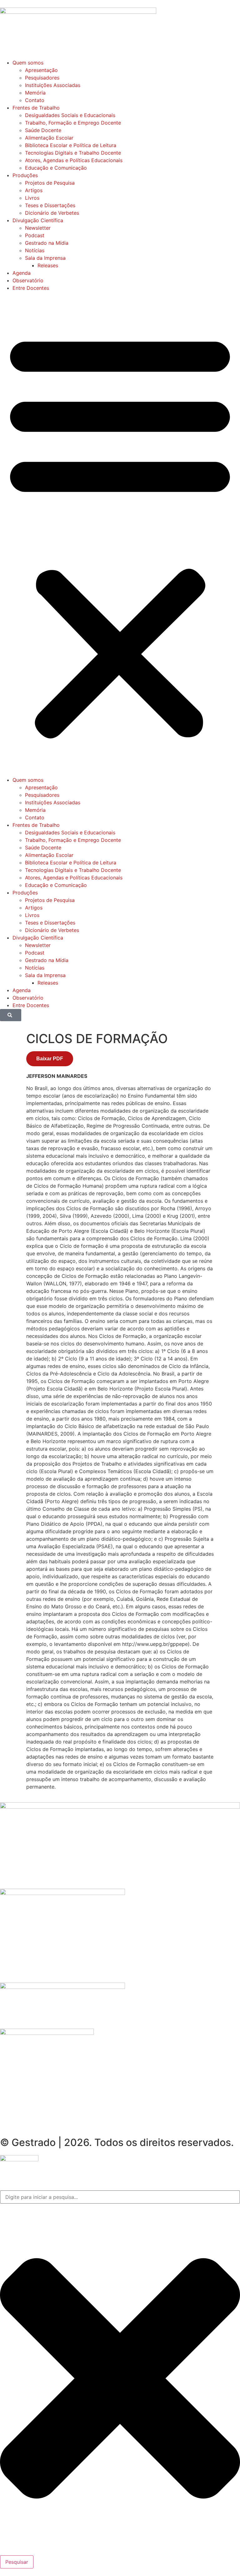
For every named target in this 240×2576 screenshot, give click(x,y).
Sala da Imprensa (45, 258)
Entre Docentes (31, 288)
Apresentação (41, 70)
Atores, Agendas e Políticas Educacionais (74, 160)
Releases (48, 265)
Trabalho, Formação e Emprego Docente (73, 123)
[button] (120, 534)
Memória (35, 93)
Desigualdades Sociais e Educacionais (70, 115)
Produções (25, 175)
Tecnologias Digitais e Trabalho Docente (73, 153)
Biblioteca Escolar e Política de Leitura (71, 145)
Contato (35, 100)
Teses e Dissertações (50, 205)
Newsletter (38, 228)
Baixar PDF (50, 1059)
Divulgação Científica (38, 220)
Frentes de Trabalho (36, 108)
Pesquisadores (42, 78)
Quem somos (28, 63)
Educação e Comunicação (56, 168)
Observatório (28, 280)
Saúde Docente (43, 130)
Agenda (22, 273)
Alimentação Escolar (49, 138)
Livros (32, 198)
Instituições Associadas (53, 85)
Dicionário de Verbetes (52, 213)
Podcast (35, 235)
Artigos (34, 190)
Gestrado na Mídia (47, 243)
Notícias (35, 250)
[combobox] (120, 2197)
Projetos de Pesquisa (50, 183)
